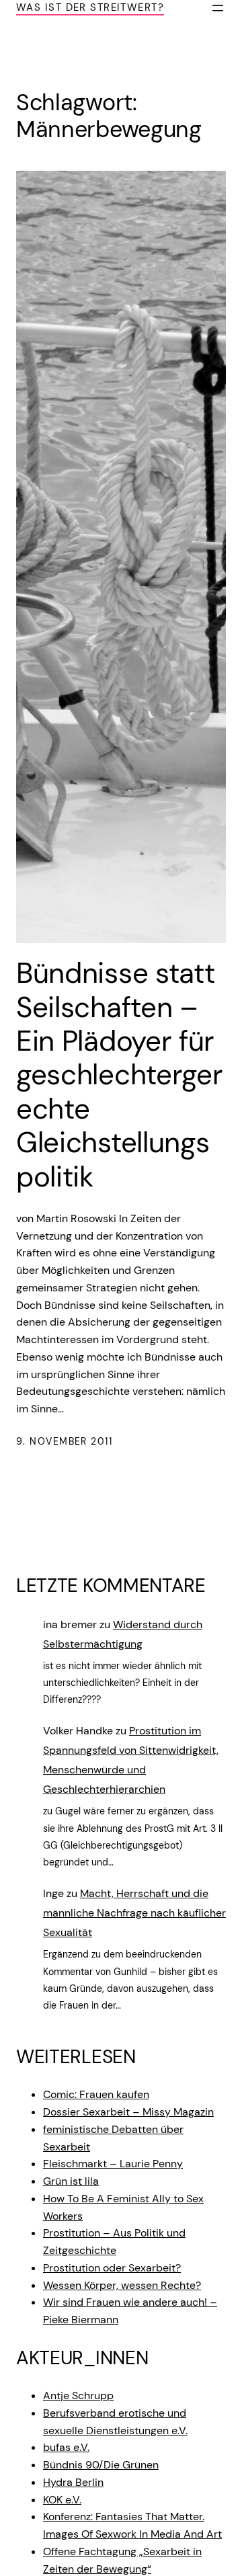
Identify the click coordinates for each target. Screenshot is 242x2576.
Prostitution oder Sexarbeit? (112, 2268)
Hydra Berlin (73, 2482)
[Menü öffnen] (218, 8)
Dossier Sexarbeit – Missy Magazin (128, 2112)
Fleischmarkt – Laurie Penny (113, 2164)
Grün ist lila (71, 2181)
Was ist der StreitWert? (90, 7)
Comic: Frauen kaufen (96, 2094)
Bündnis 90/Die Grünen (101, 2465)
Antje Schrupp (78, 2396)
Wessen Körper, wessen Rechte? (122, 2285)
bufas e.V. (66, 2447)
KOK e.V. (62, 2500)
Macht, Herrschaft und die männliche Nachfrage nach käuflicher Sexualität (134, 1913)
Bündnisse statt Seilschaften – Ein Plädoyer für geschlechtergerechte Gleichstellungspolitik (119, 1075)
